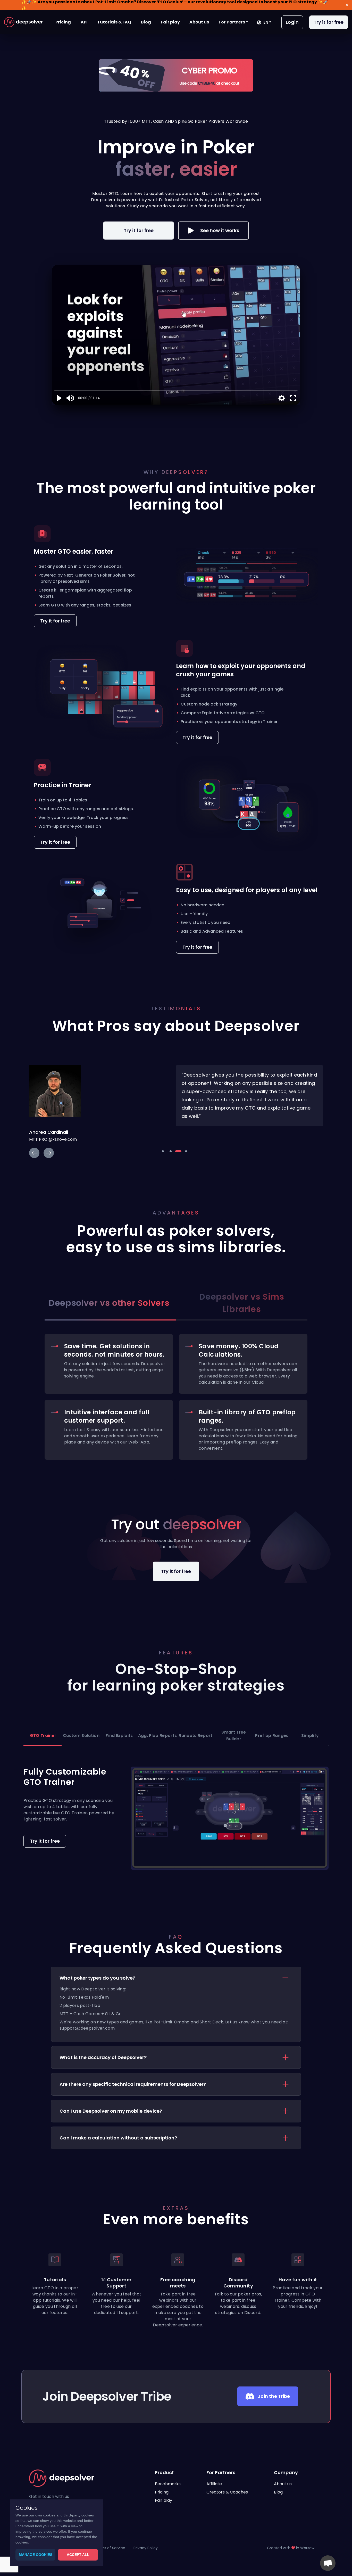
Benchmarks (168, 2484)
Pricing (63, 22)
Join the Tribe (274, 2396)
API (84, 22)
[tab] (176, 2004)
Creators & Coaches (227, 2492)
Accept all (78, 2555)
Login (292, 22)
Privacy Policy (146, 2548)
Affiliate (214, 2484)
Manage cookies (36, 2555)
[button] (233, 22)
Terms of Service (110, 2548)
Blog (146, 22)
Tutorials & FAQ (114, 22)
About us (199, 22)
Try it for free (329, 22)
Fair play (170, 22)
